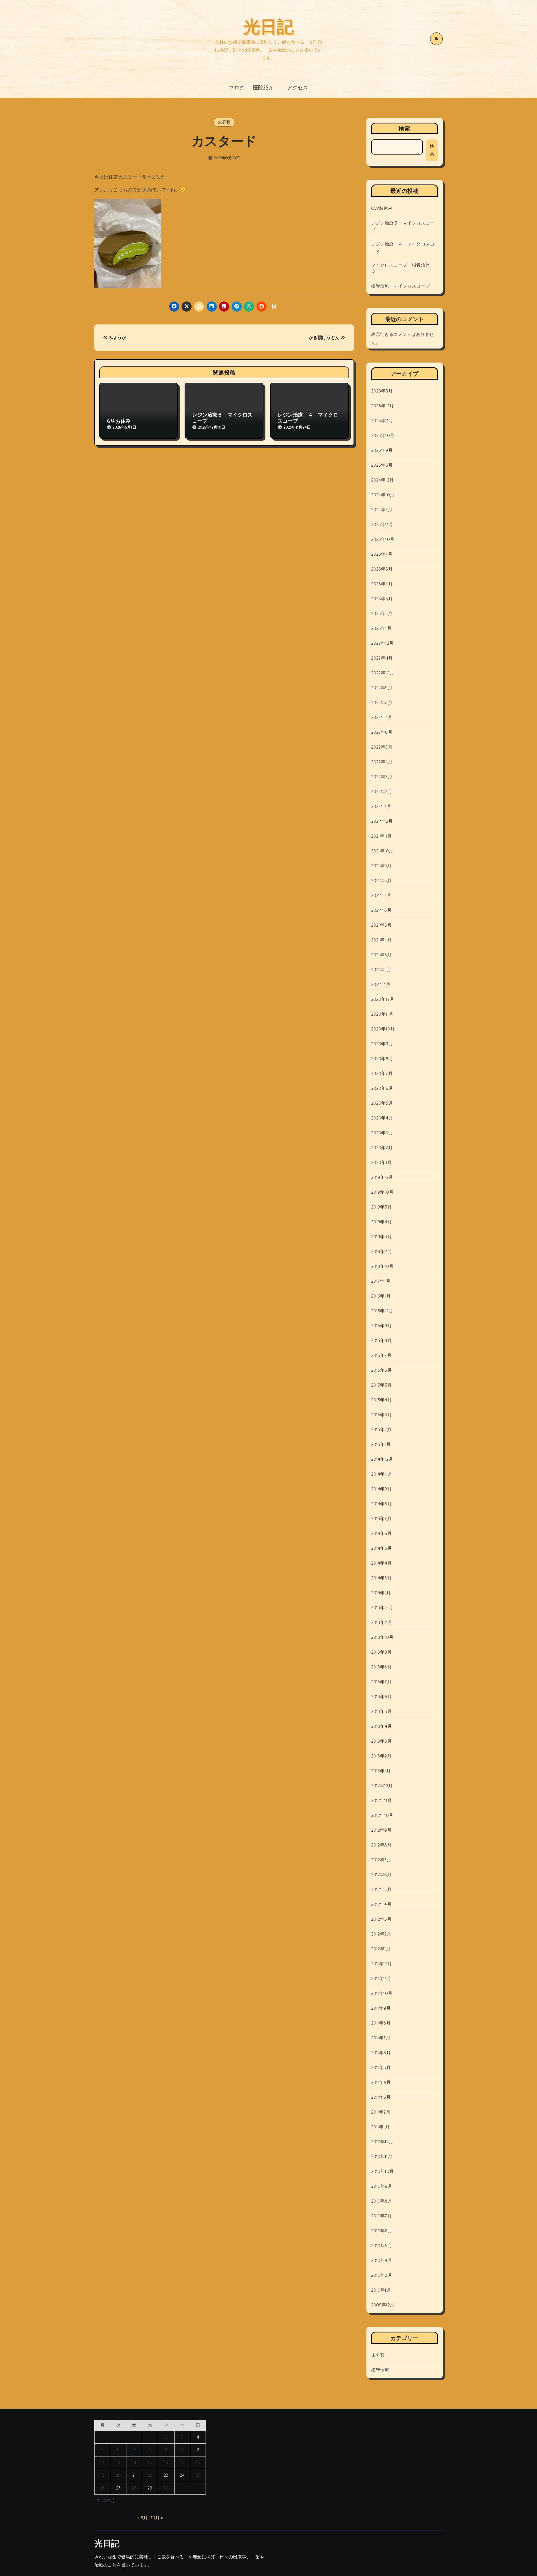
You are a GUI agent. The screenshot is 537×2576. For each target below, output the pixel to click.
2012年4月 (381, 1904)
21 (134, 2475)
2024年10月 (383, 495)
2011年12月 (382, 1964)
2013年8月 (381, 1667)
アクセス (298, 87)
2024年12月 (383, 480)
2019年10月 (382, 1192)
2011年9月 (381, 2008)
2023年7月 (382, 554)
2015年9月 (381, 1326)
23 (166, 2475)
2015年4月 (381, 1400)
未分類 (224, 122)
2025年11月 (382, 421)
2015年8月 (381, 1341)
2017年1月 (381, 1281)
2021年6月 (381, 910)
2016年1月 (381, 1296)
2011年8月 (381, 2023)
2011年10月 (382, 1993)
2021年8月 (381, 881)
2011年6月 (381, 2053)
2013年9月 (381, 1652)
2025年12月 (383, 406)
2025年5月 (382, 465)
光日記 (268, 25)
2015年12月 (382, 1311)
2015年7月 (381, 1355)
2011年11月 (381, 1979)
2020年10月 (383, 1029)
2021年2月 (381, 970)
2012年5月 (381, 1890)
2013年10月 (382, 1637)
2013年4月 (381, 1726)
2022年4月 (382, 762)
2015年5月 (381, 1385)
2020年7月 (382, 1074)
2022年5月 (382, 747)
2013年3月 (381, 1741)
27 (118, 2488)
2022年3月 (382, 777)
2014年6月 (381, 1534)
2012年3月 (381, 1919)
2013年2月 (381, 1756)
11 (198, 2450)
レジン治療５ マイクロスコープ (222, 418)
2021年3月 (381, 955)
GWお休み (119, 421)
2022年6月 (382, 732)
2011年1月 (380, 2127)
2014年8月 (381, 1504)
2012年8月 (381, 1845)
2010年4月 (382, 2261)
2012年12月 (382, 1786)
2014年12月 (382, 1459)
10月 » (157, 2518)
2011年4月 (381, 2082)
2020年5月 (382, 1103)
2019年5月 (381, 1207)
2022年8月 (382, 703)
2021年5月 (381, 925)
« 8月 (143, 2518)
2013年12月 (382, 1608)
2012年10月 (382, 1815)
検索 (404, 128)
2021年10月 (382, 851)
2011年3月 (381, 2097)
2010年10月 (383, 2171)
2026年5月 (382, 391)
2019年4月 (381, 1222)
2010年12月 (382, 2142)
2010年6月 (382, 2231)
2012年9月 (381, 1830)
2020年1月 (381, 1163)
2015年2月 (381, 1430)
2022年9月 (382, 688)
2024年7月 (382, 510)
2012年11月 (382, 1801)
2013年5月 (381, 1712)
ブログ (237, 87)
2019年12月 (382, 1177)
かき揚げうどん (325, 338)
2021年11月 (382, 836)
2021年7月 (381, 896)
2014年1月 (381, 1593)
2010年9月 (382, 2186)
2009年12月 (383, 2305)
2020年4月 (382, 1118)
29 (150, 2488)
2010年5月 (382, 2246)
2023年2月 (382, 614)
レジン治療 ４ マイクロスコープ (308, 418)
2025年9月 (382, 450)
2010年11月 (382, 2157)
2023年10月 (383, 539)
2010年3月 (382, 2275)
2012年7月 (381, 1860)
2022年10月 (383, 673)
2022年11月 (382, 658)
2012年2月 (381, 1934)
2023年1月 (381, 628)
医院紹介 (266, 87)
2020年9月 (382, 1044)
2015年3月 (381, 1415)
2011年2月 (381, 2112)
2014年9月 (381, 1489)
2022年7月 (382, 717)
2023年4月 (382, 584)
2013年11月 (382, 1623)
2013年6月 (381, 1697)
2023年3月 (382, 599)
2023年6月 (382, 569)
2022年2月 (382, 792)
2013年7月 (381, 1682)
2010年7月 (381, 2216)
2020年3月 (382, 1133)
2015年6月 (381, 1370)
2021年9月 (381, 866)
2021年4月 (381, 940)
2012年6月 (381, 1875)
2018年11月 (382, 1252)
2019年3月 (381, 1237)
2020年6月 (382, 1088)
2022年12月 (382, 643)
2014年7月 (381, 1519)
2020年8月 (382, 1059)
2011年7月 (381, 2038)
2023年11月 (382, 525)
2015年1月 (381, 1444)
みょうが (117, 338)
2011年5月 (381, 2068)
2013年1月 (381, 1771)
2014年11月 (382, 1474)
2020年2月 (382, 1148)
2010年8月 (382, 2201)
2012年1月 (381, 1949)
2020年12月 (383, 999)
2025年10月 (383, 436)
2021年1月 (381, 985)
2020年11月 (382, 1014)
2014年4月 (381, 1563)
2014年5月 (381, 1548)
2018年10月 (382, 1266)
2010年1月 (381, 2290)
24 (182, 2475)
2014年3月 (381, 1578)
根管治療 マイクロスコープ (401, 286)
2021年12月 (382, 821)
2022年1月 (381, 807)
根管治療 (380, 2370)
